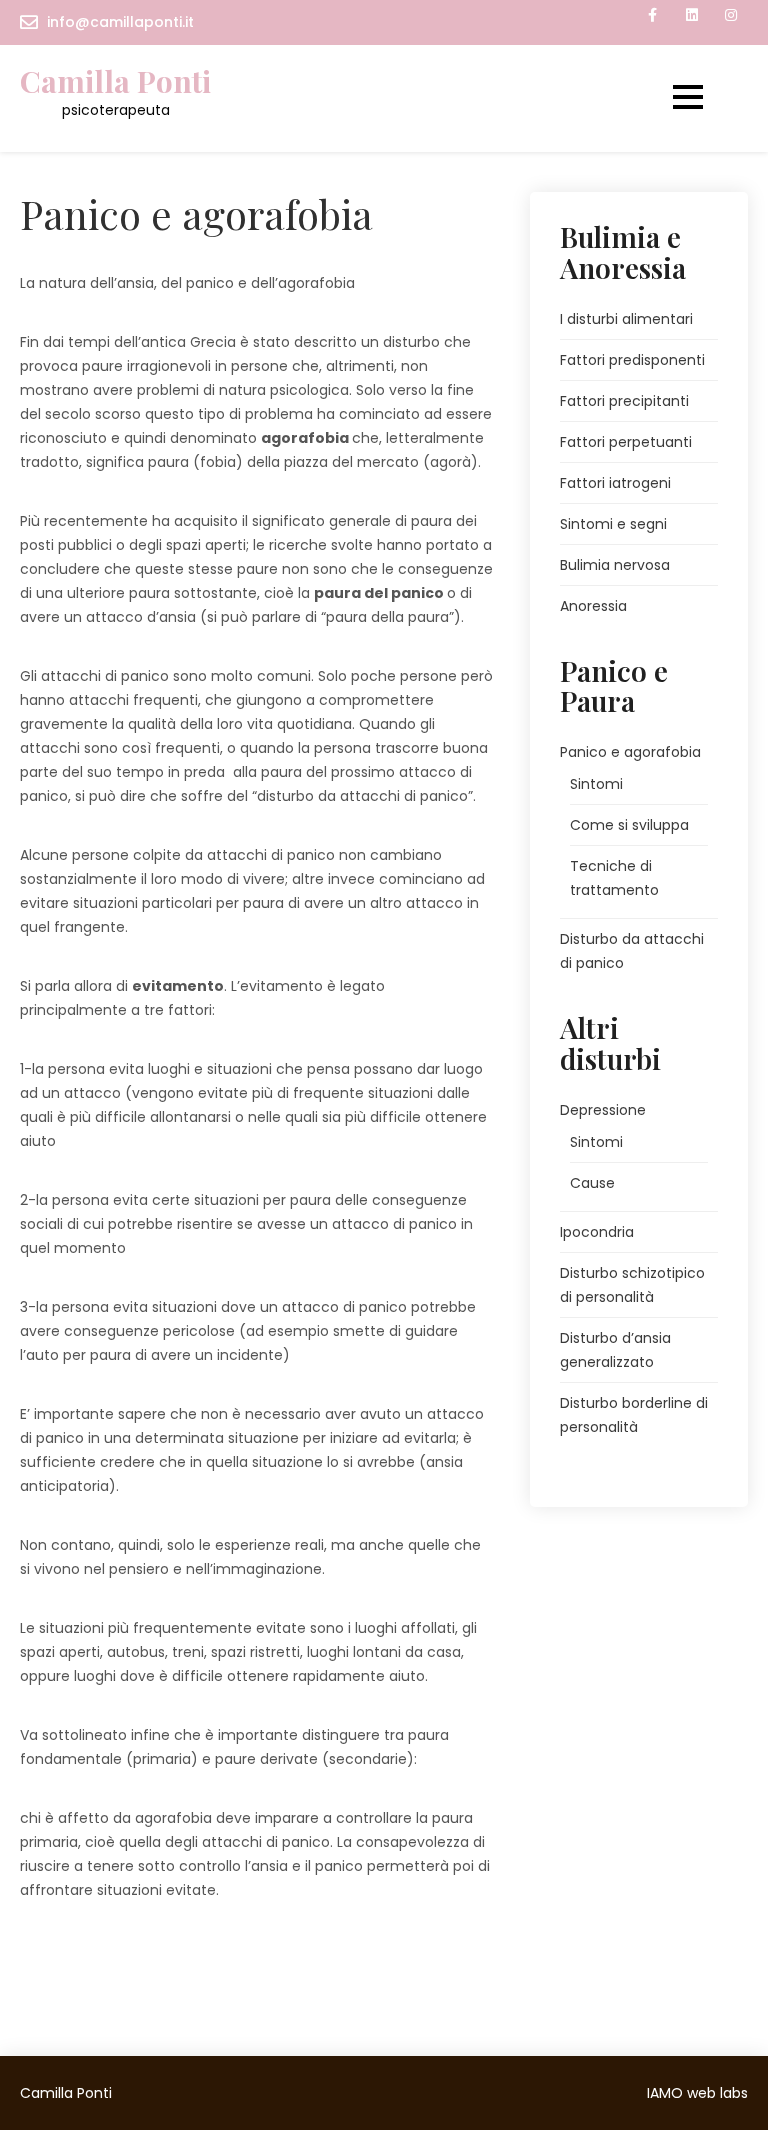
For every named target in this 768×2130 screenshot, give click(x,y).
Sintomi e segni (613, 524)
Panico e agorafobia (630, 752)
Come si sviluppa (629, 825)
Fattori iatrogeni (615, 483)
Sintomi (596, 784)
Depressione (603, 1110)
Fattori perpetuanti (626, 442)
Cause (592, 1183)
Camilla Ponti (115, 81)
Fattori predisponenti (632, 360)
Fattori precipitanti (624, 401)
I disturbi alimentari (626, 319)
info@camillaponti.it (120, 22)
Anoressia (593, 606)
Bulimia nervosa (615, 565)
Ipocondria (597, 1232)
